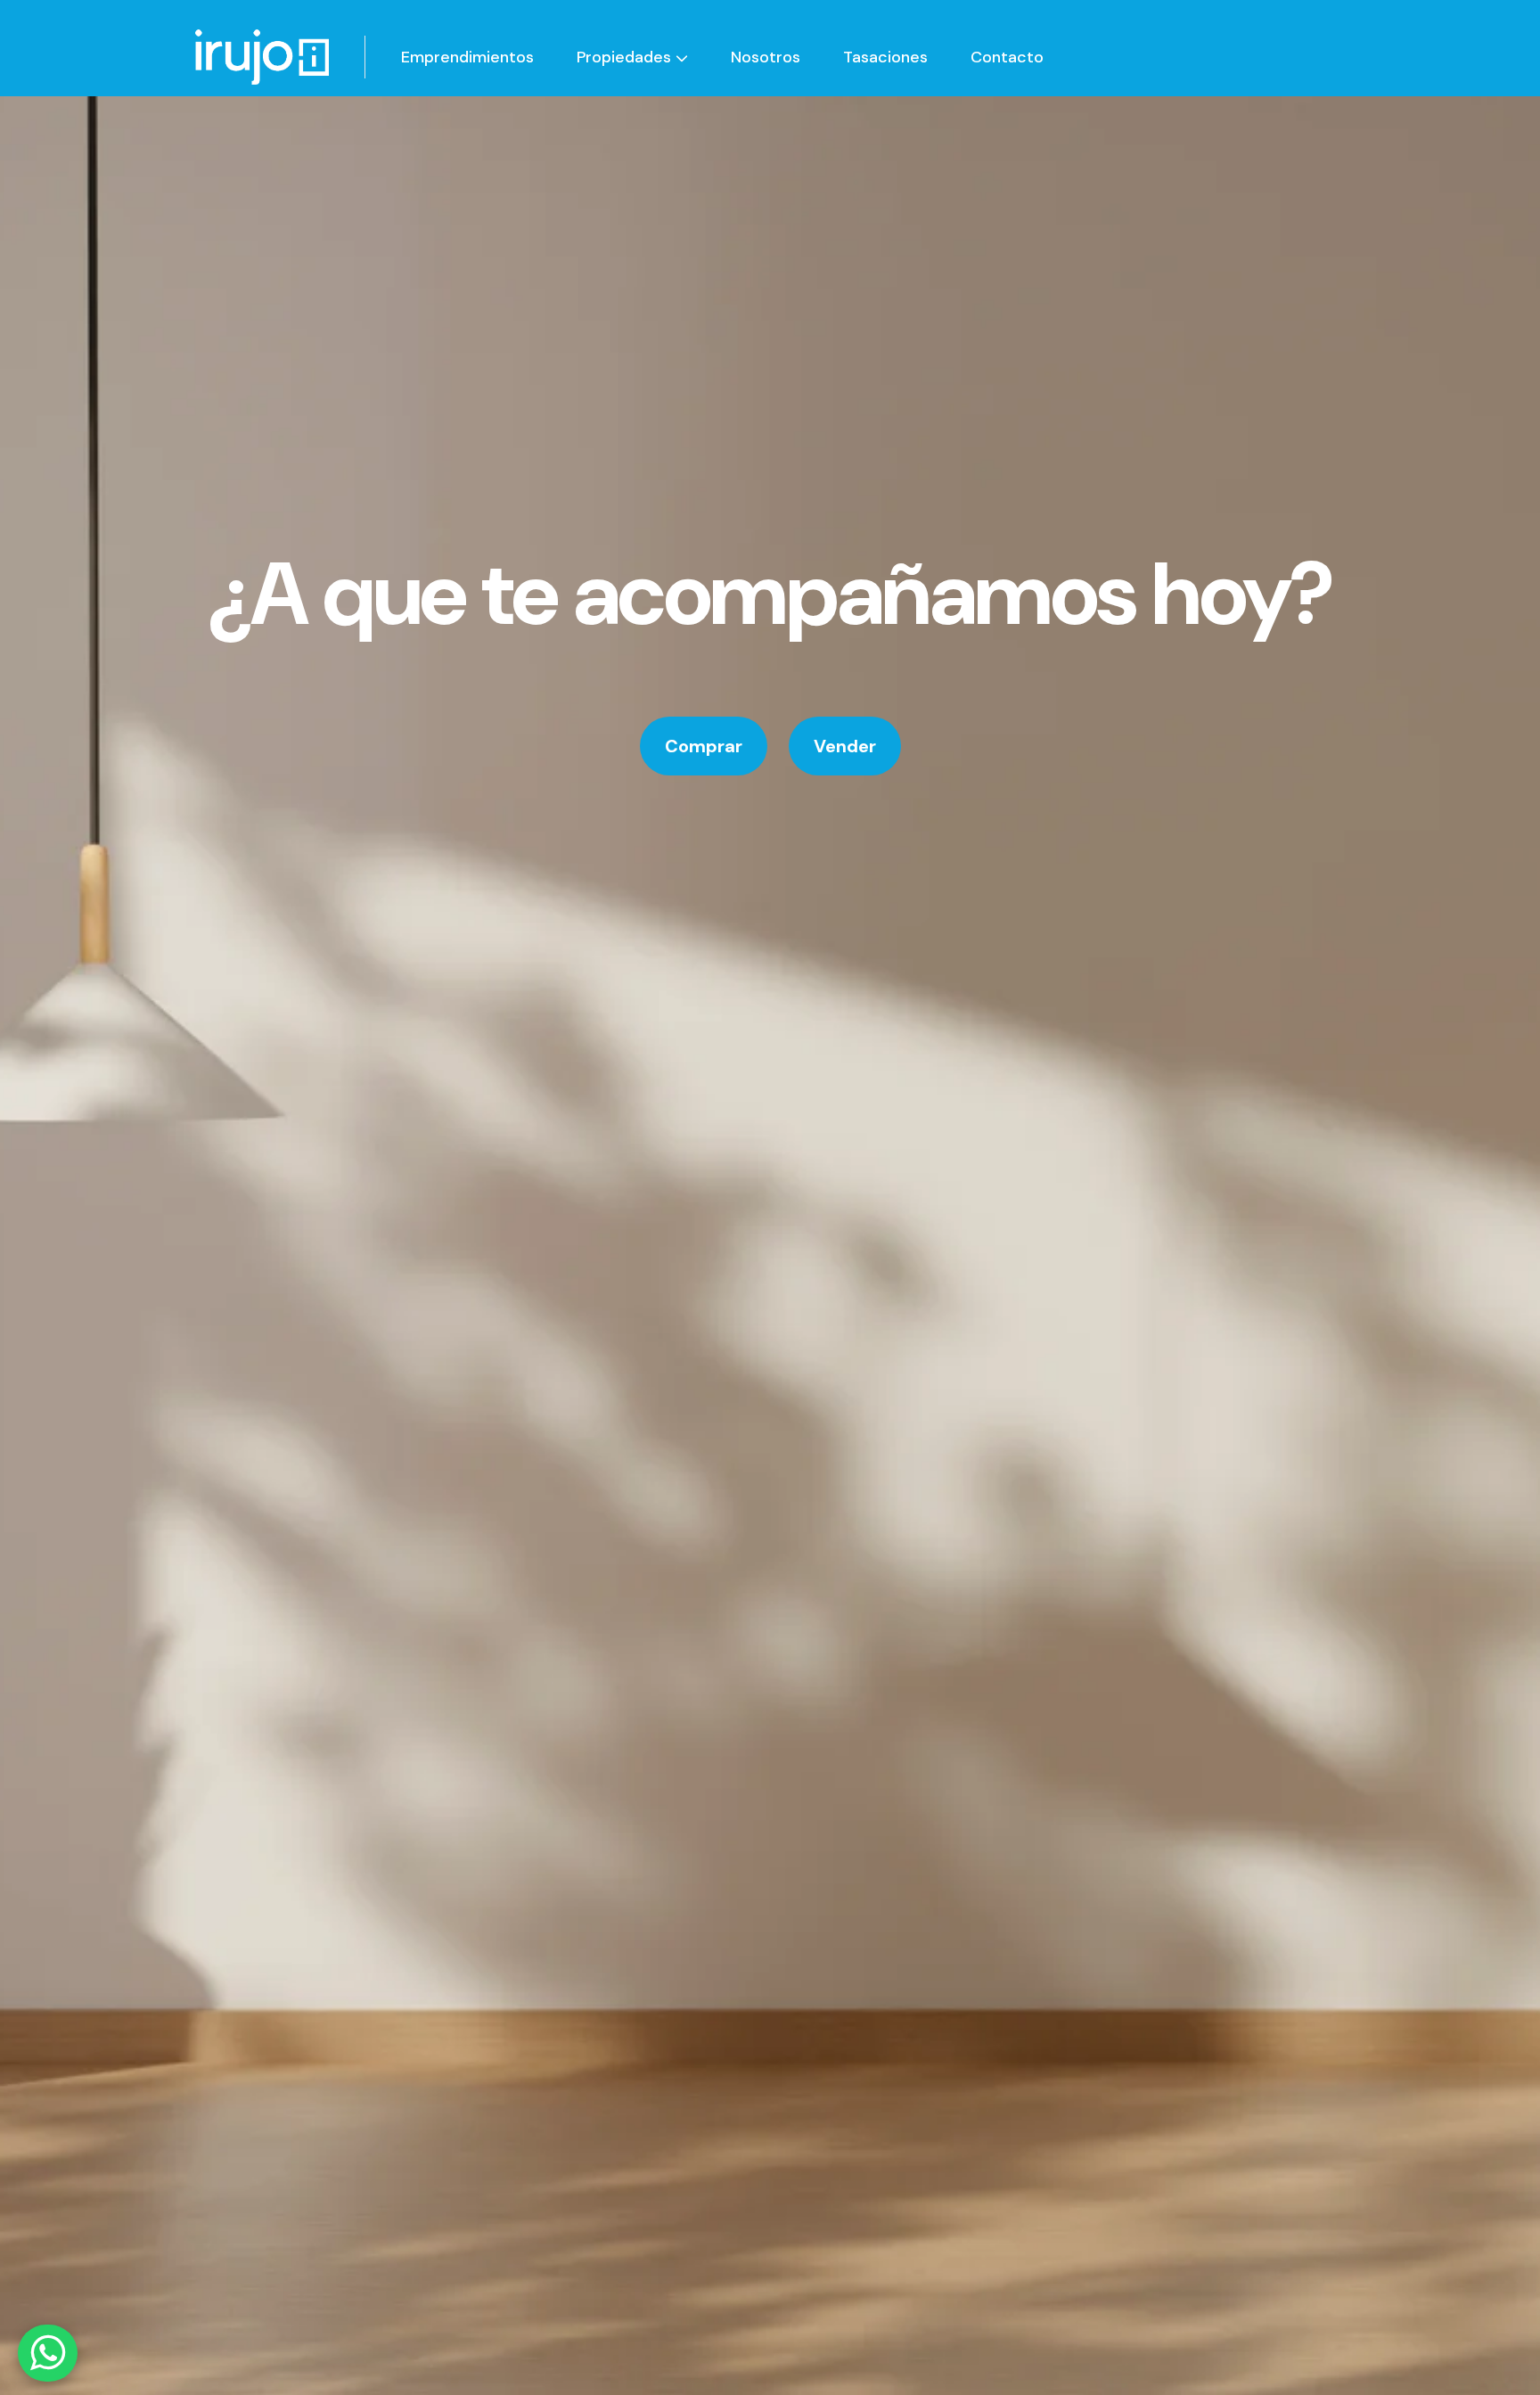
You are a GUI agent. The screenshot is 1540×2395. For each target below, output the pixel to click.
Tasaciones (885, 57)
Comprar (704, 746)
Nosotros (766, 57)
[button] (632, 57)
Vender (845, 746)
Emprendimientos (467, 57)
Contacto (1007, 57)
